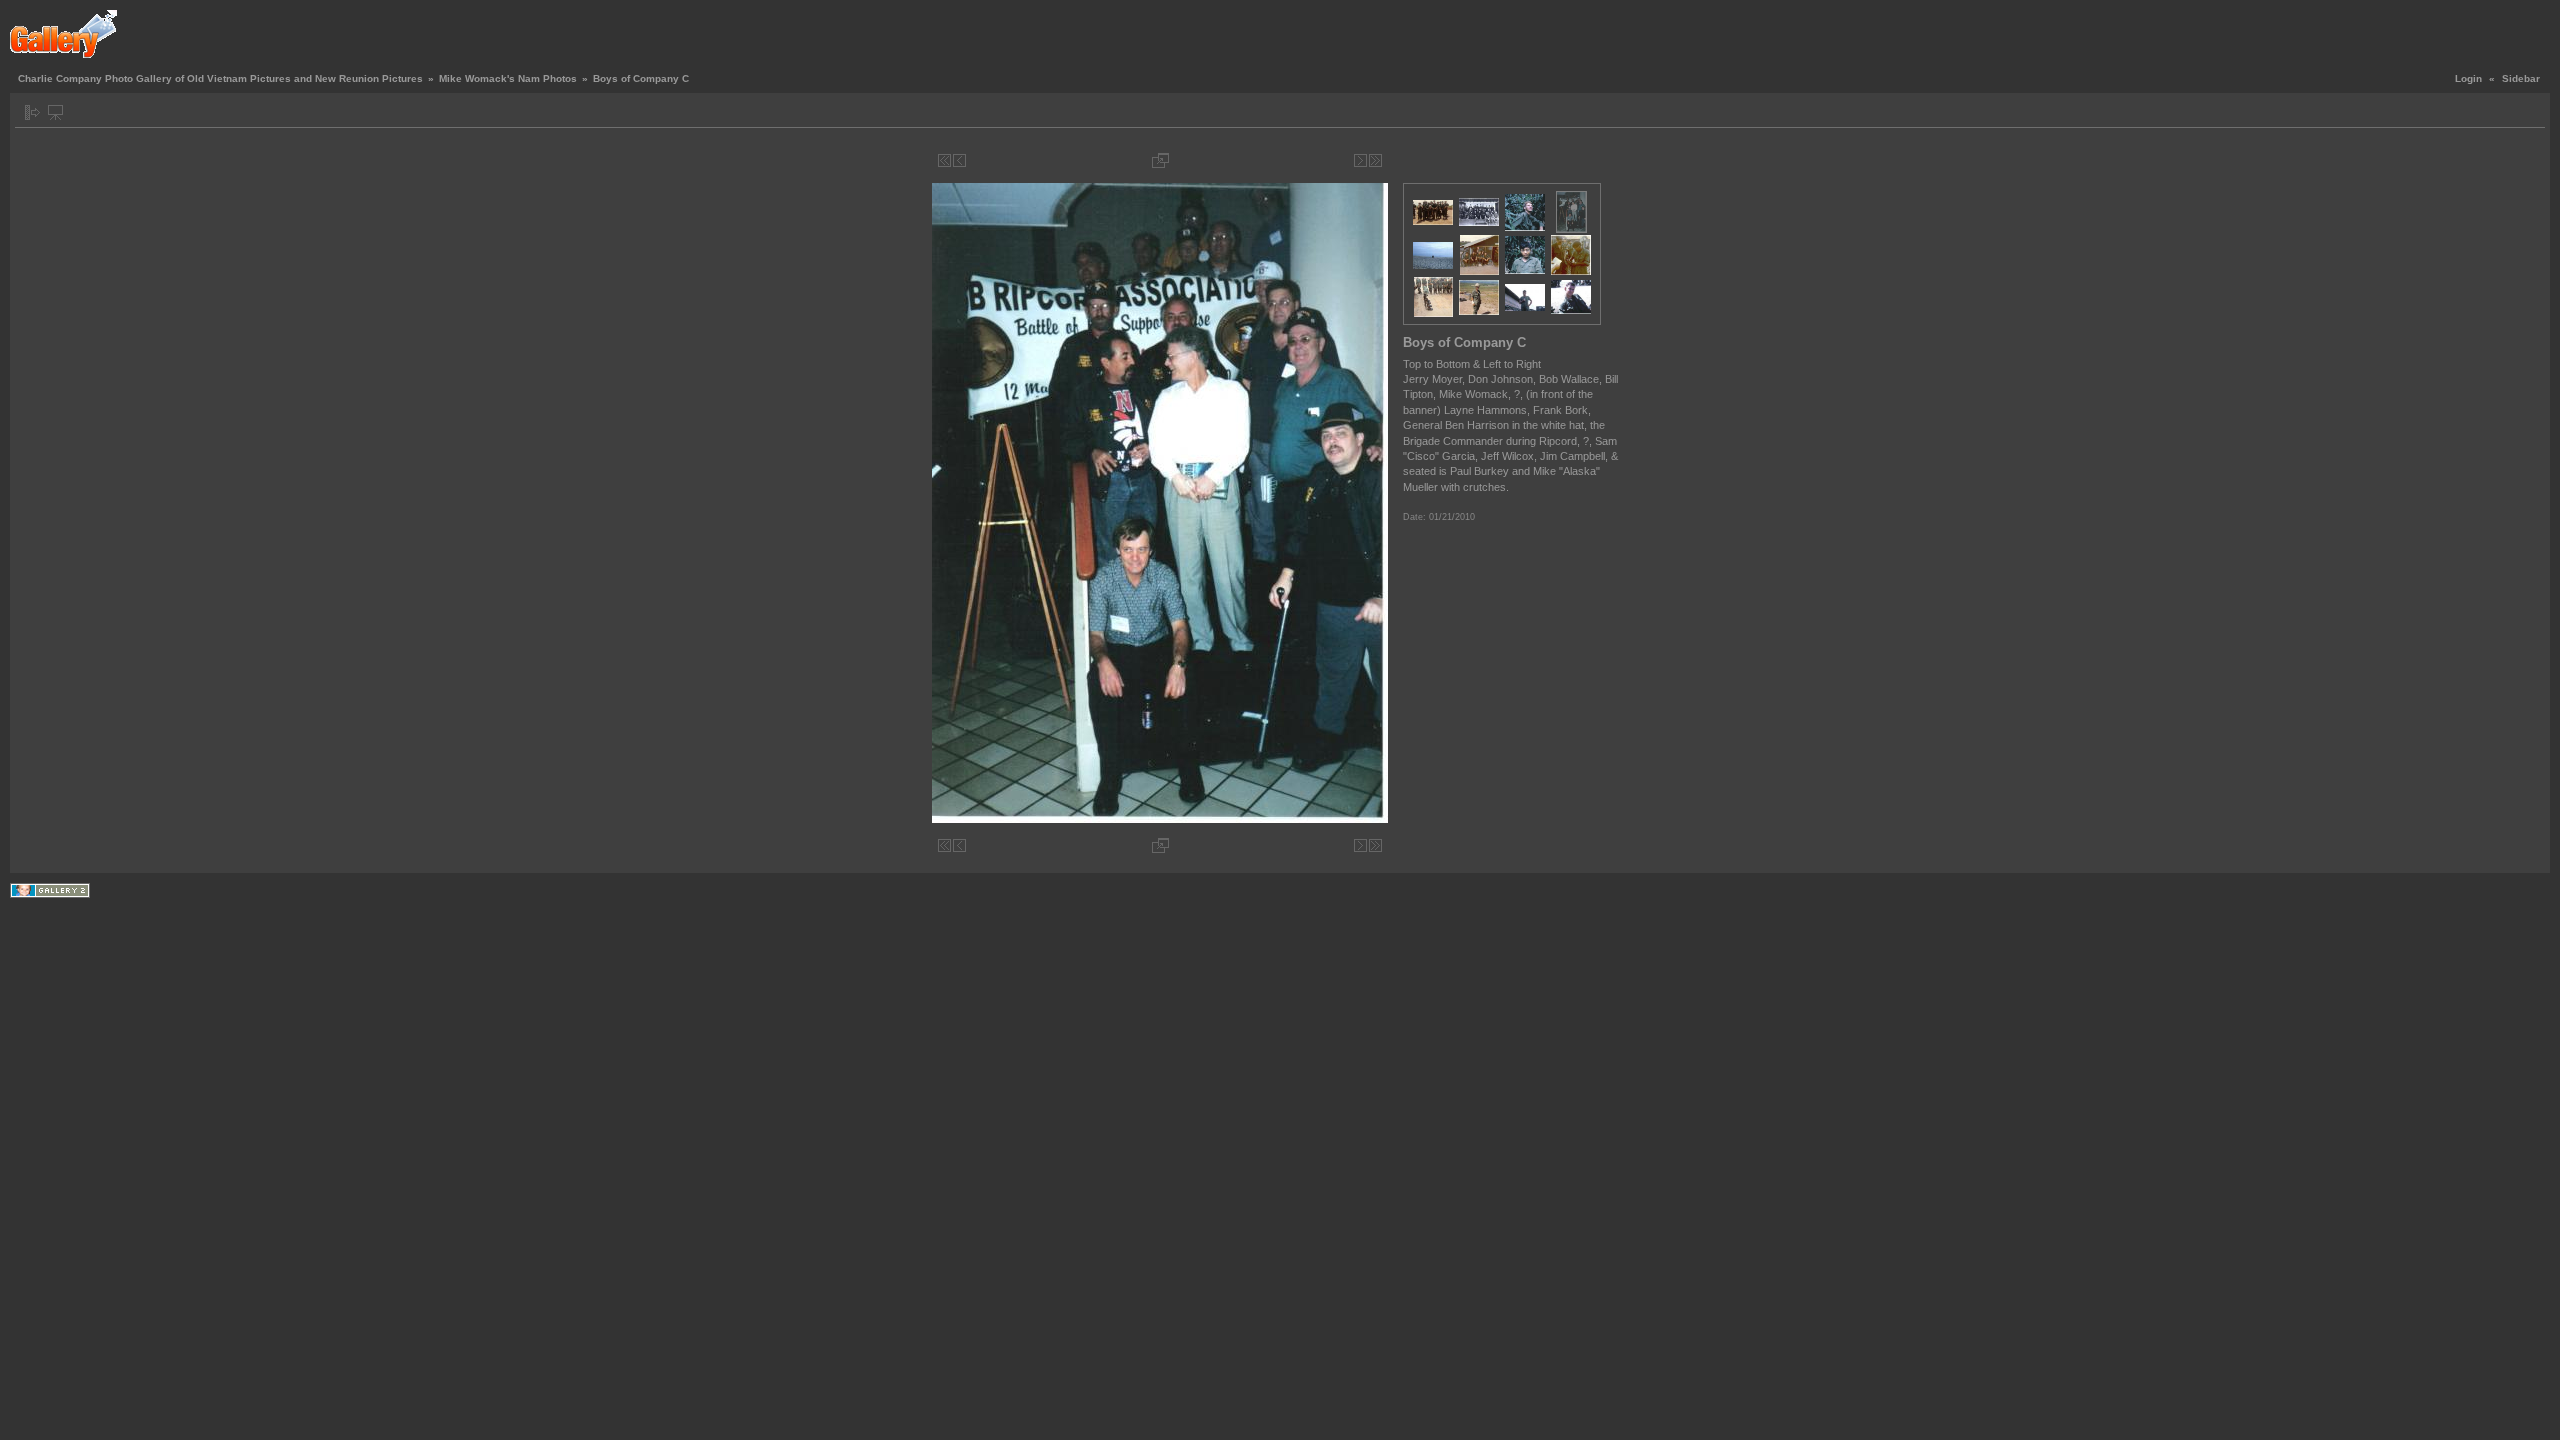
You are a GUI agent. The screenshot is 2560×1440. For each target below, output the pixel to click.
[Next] (1360, 160)
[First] (944, 160)
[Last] (1375, 160)
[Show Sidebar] (32, 112)
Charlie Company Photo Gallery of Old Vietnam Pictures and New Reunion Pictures (220, 78)
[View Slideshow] (55, 112)
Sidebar (2521, 78)
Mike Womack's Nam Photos (508, 78)
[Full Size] (1160, 160)
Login (2468, 78)
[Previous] (959, 160)
